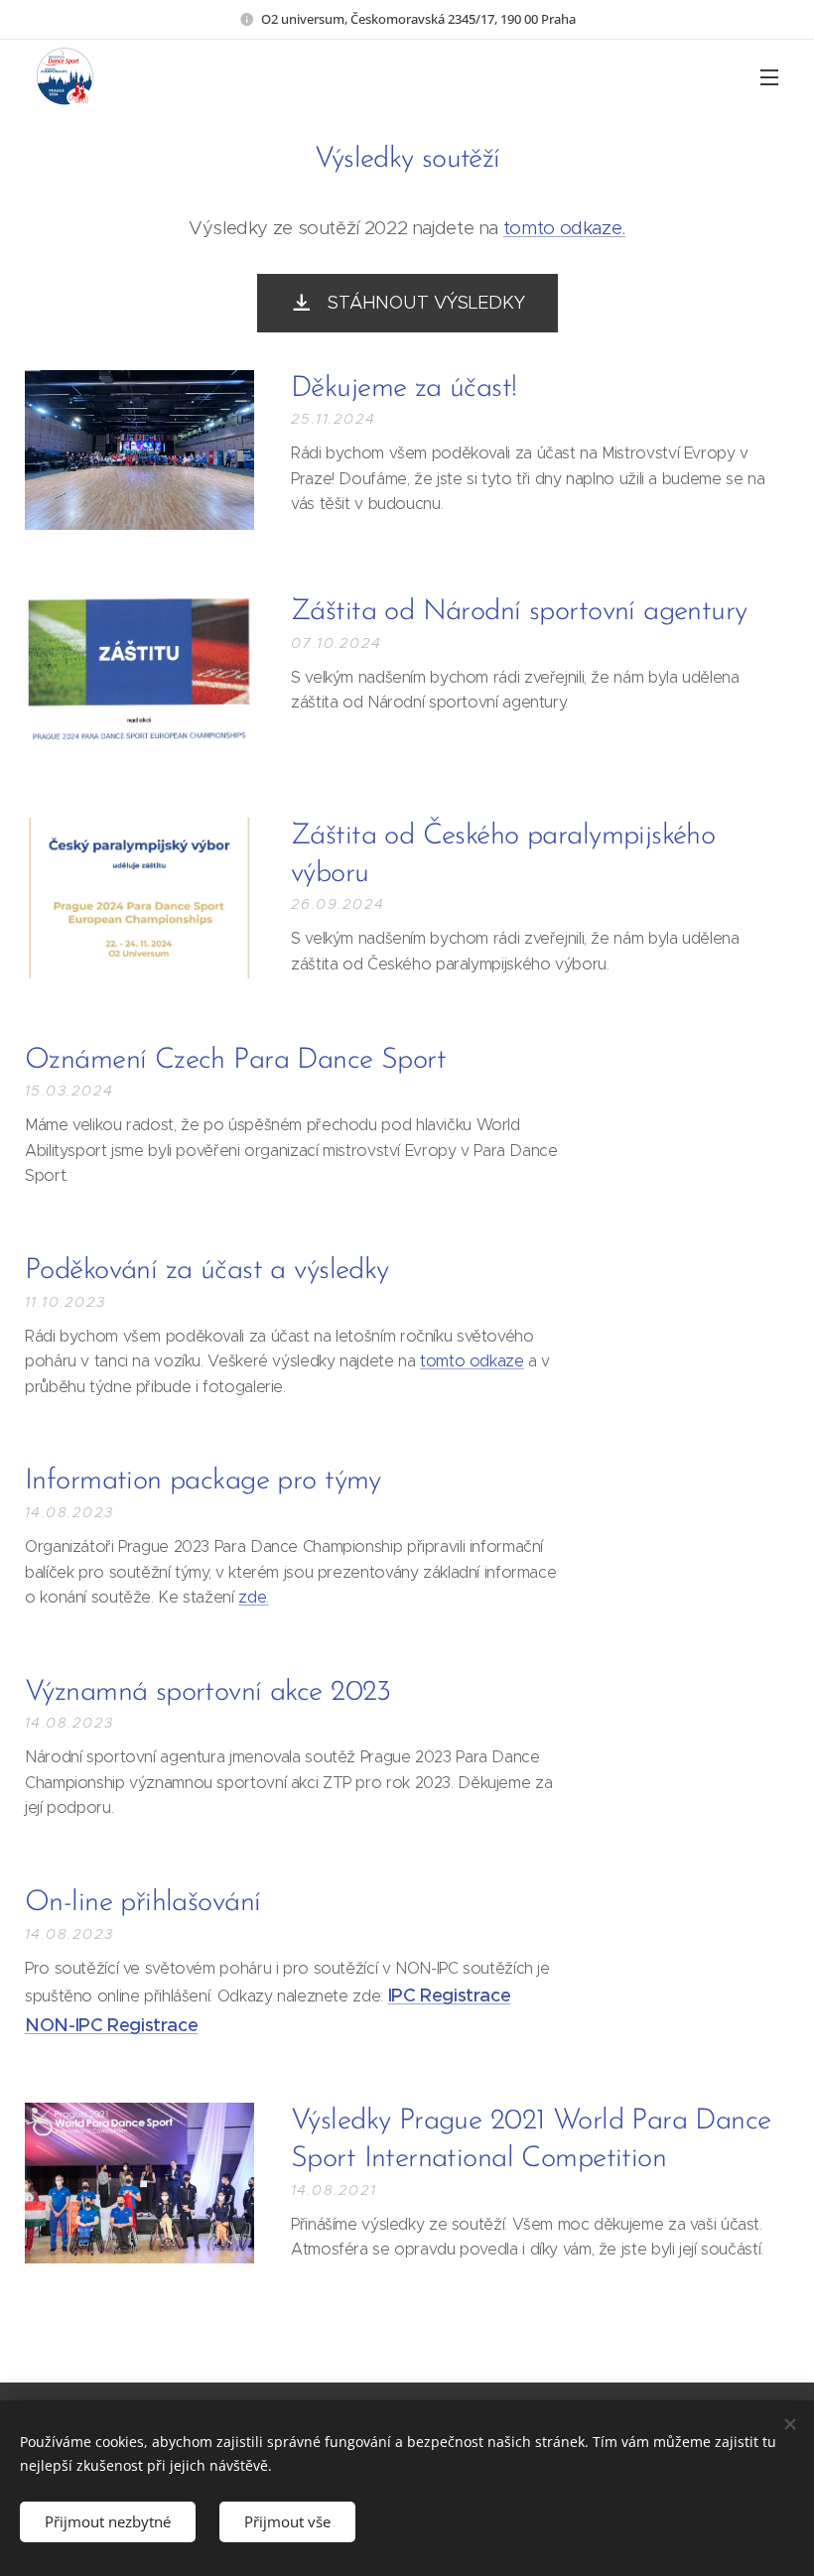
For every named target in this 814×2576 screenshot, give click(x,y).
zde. (254, 1597)
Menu (769, 76)
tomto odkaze (472, 1361)
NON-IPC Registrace (111, 2025)
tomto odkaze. (564, 228)
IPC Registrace (450, 1995)
